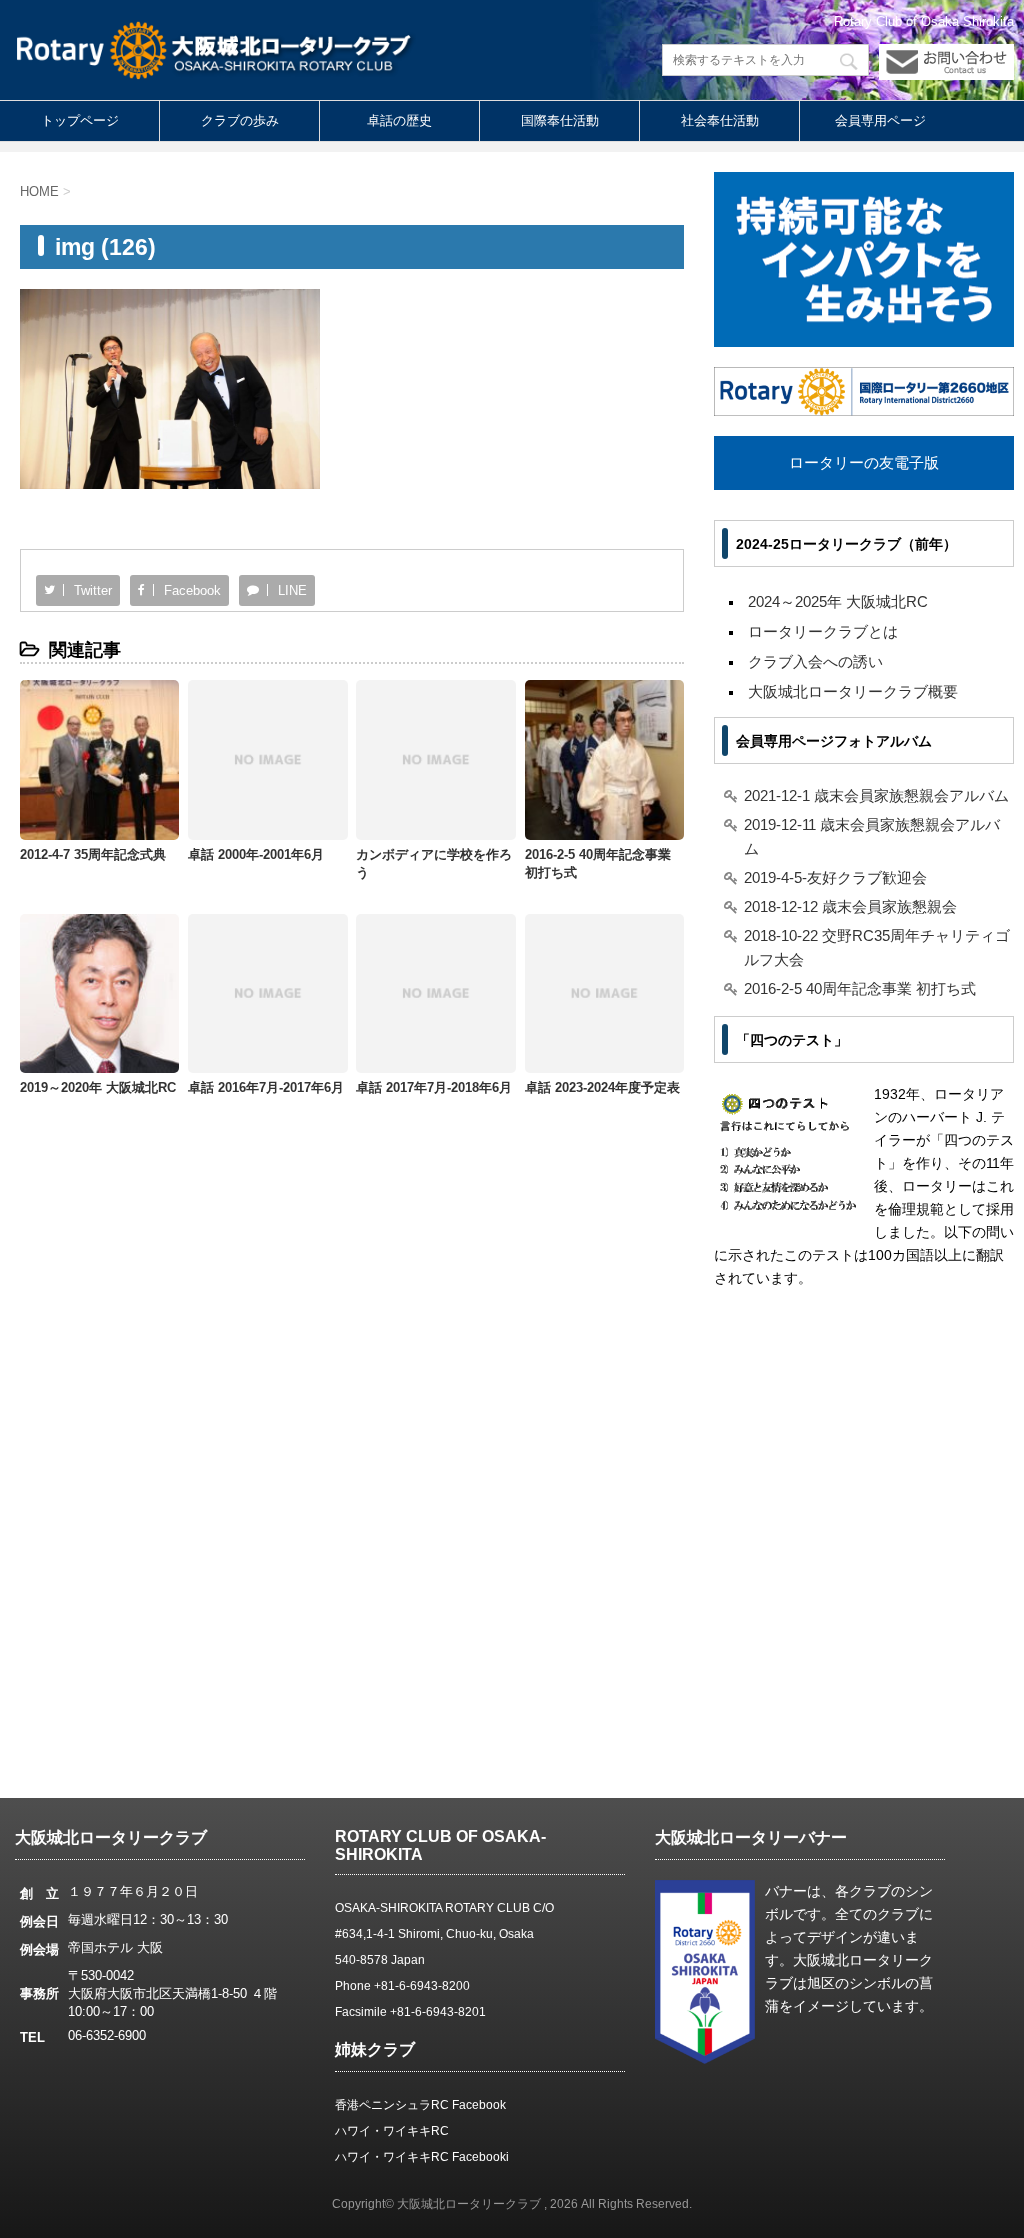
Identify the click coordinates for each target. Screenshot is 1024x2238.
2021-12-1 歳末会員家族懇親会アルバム (876, 795)
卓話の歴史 (399, 120)
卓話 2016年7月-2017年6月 (266, 1087)
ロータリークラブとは (823, 631)
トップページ (80, 120)
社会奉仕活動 (720, 120)
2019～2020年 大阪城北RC (98, 1087)
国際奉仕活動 (560, 120)
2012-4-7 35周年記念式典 (93, 854)
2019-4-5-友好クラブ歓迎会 (835, 877)
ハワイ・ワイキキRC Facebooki (422, 2157)
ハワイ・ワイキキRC (392, 2131)
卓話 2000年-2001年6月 (256, 854)
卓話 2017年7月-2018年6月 (434, 1087)
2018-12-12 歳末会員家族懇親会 (850, 906)
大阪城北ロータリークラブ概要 (853, 691)
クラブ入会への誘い (815, 661)
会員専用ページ (880, 120)
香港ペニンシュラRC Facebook (420, 2105)
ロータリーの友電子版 (864, 462)
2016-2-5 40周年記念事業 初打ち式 (860, 988)
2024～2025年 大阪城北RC (838, 601)
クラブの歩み (240, 120)
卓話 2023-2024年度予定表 (602, 1087)
